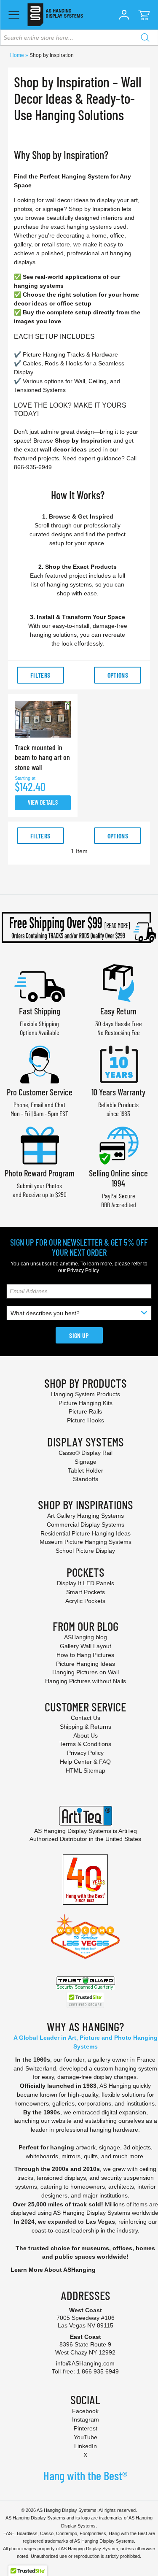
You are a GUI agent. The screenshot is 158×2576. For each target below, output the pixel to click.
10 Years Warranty (118, 1092)
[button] (124, 15)
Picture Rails (85, 1411)
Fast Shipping (40, 1011)
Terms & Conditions (85, 1744)
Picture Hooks (86, 1420)
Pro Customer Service (40, 1092)
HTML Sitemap (86, 1770)
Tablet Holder (86, 1470)
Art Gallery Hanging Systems (86, 1516)
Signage (86, 1462)
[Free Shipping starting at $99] (79, 927)
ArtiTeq (128, 1831)
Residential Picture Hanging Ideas (86, 1533)
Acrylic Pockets (85, 1601)
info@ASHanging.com (85, 2363)
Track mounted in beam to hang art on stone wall (42, 757)
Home (18, 55)
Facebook (85, 2411)
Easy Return (118, 1011)
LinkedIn (86, 2446)
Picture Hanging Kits (86, 1403)
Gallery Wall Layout (86, 1646)
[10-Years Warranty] (118, 1064)
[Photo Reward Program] (40, 1145)
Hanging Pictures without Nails (86, 1681)
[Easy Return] (118, 982)
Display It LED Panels (86, 1583)
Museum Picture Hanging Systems (86, 1542)
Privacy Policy (83, 1270)
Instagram (86, 2419)
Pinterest (86, 2428)
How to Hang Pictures (85, 1655)
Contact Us (86, 1718)
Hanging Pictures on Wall (86, 1672)
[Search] (145, 38)
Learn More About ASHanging (53, 2270)
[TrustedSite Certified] (86, 2000)
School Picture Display (85, 1551)
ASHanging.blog (86, 1637)
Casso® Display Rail (86, 1453)
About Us (86, 1735)
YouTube (86, 2437)
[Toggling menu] (14, 15)
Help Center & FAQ (85, 1762)
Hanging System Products (86, 1394)
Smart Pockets (86, 1592)
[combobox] (79, 38)
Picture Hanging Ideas (86, 1664)
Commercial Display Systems (86, 1525)
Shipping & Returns (86, 1727)
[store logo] (55, 15)
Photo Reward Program (40, 1173)
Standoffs (86, 1479)
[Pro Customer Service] (40, 1064)
